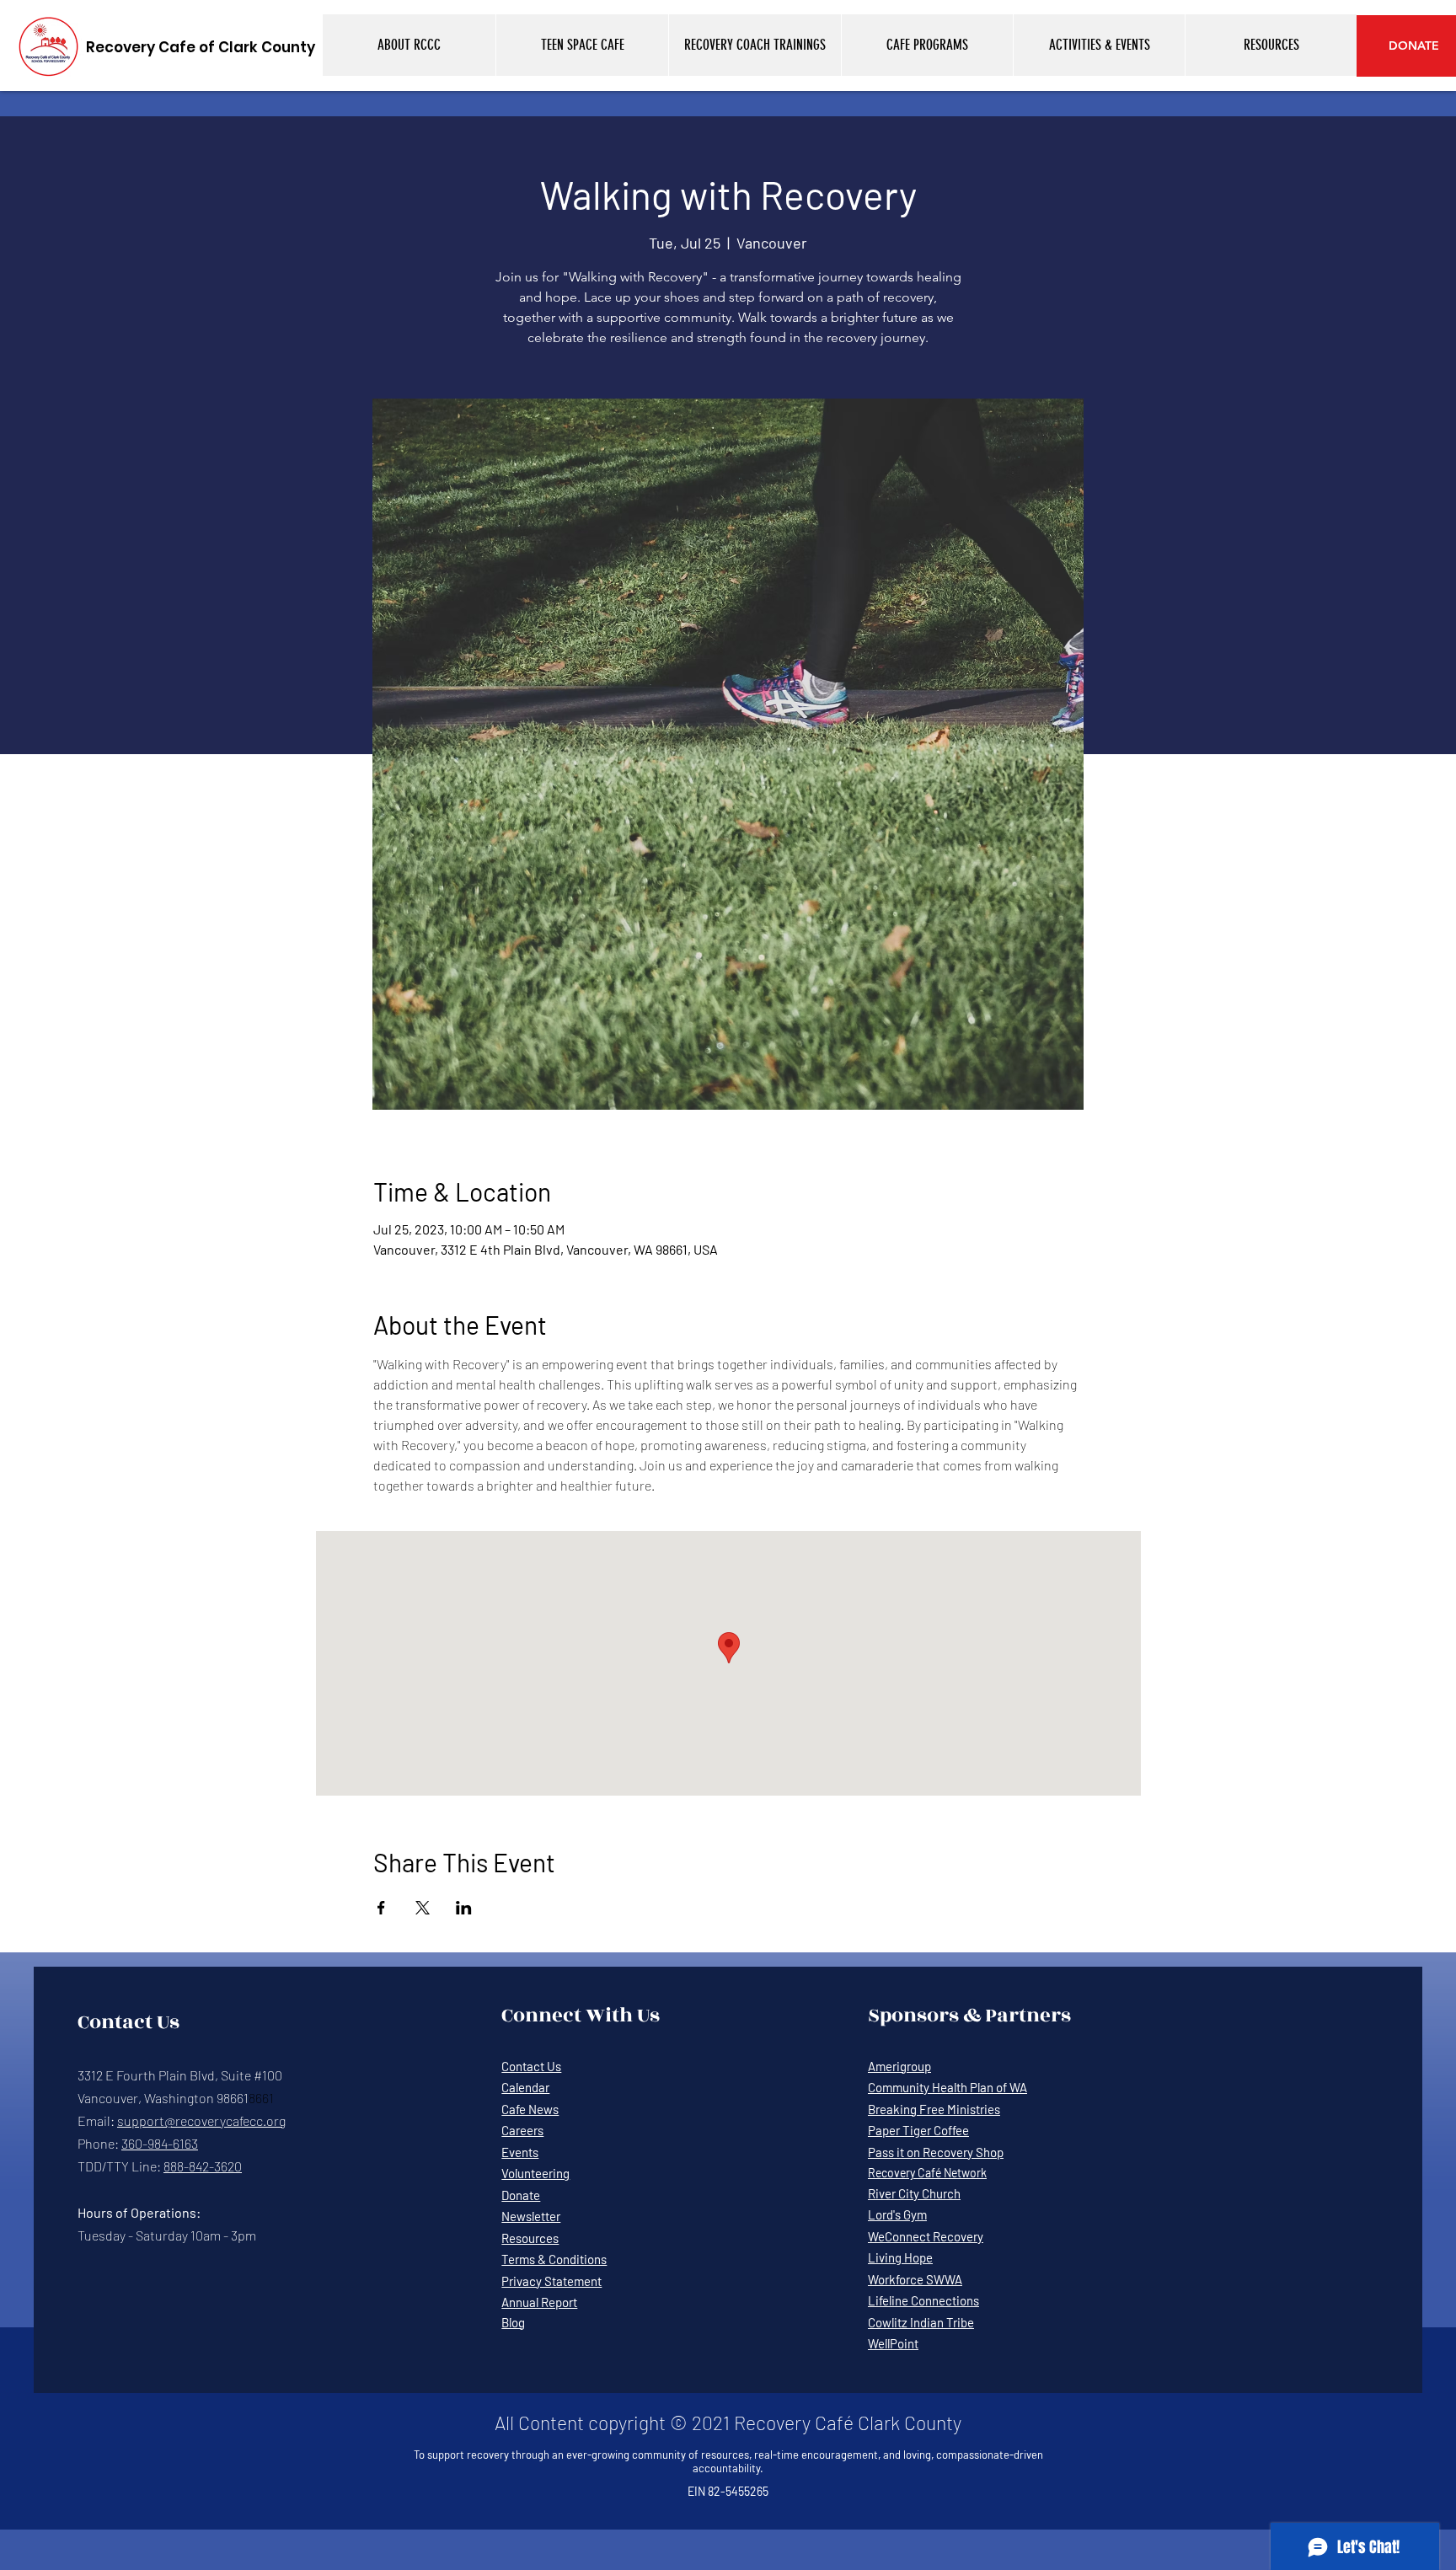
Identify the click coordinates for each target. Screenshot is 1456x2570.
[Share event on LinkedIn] (464, 1908)
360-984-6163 (160, 2143)
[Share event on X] (423, 1908)
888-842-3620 (203, 2166)
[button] (409, 45)
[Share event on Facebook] (381, 1908)
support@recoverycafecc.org (201, 2120)
